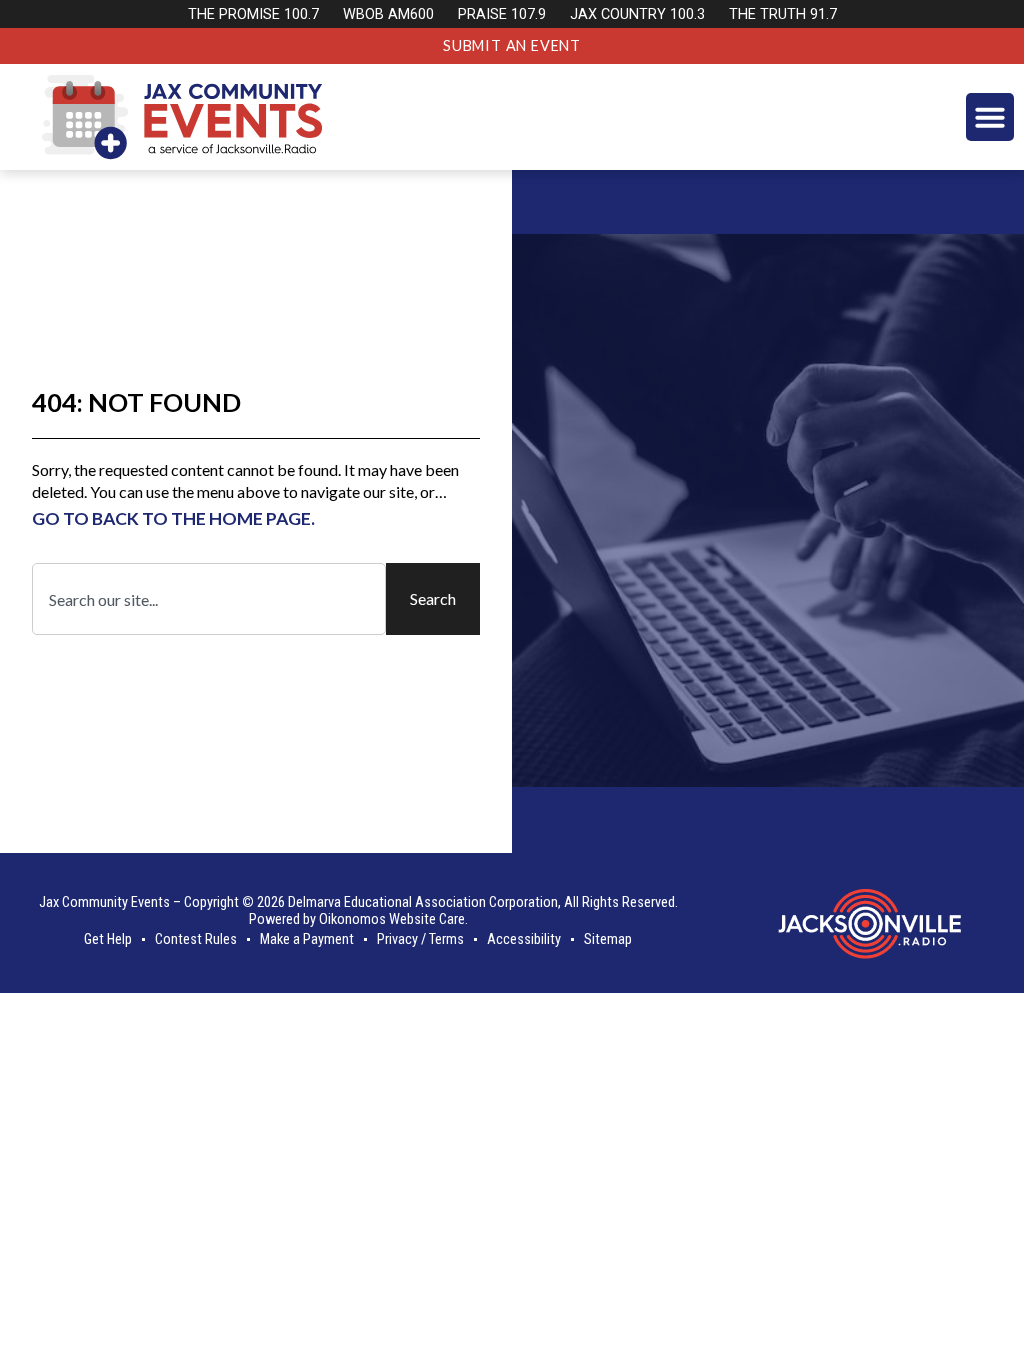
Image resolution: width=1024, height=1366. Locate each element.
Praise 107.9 (502, 14)
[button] (990, 117)
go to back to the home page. (173, 518)
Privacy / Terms (420, 939)
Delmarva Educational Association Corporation (423, 902)
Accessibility (524, 939)
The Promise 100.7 (253, 14)
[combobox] (209, 599)
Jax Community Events (104, 902)
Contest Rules (196, 939)
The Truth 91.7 (783, 14)
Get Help (108, 939)
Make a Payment (307, 939)
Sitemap (608, 939)
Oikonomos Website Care (392, 919)
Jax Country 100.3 (637, 14)
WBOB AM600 (388, 14)
